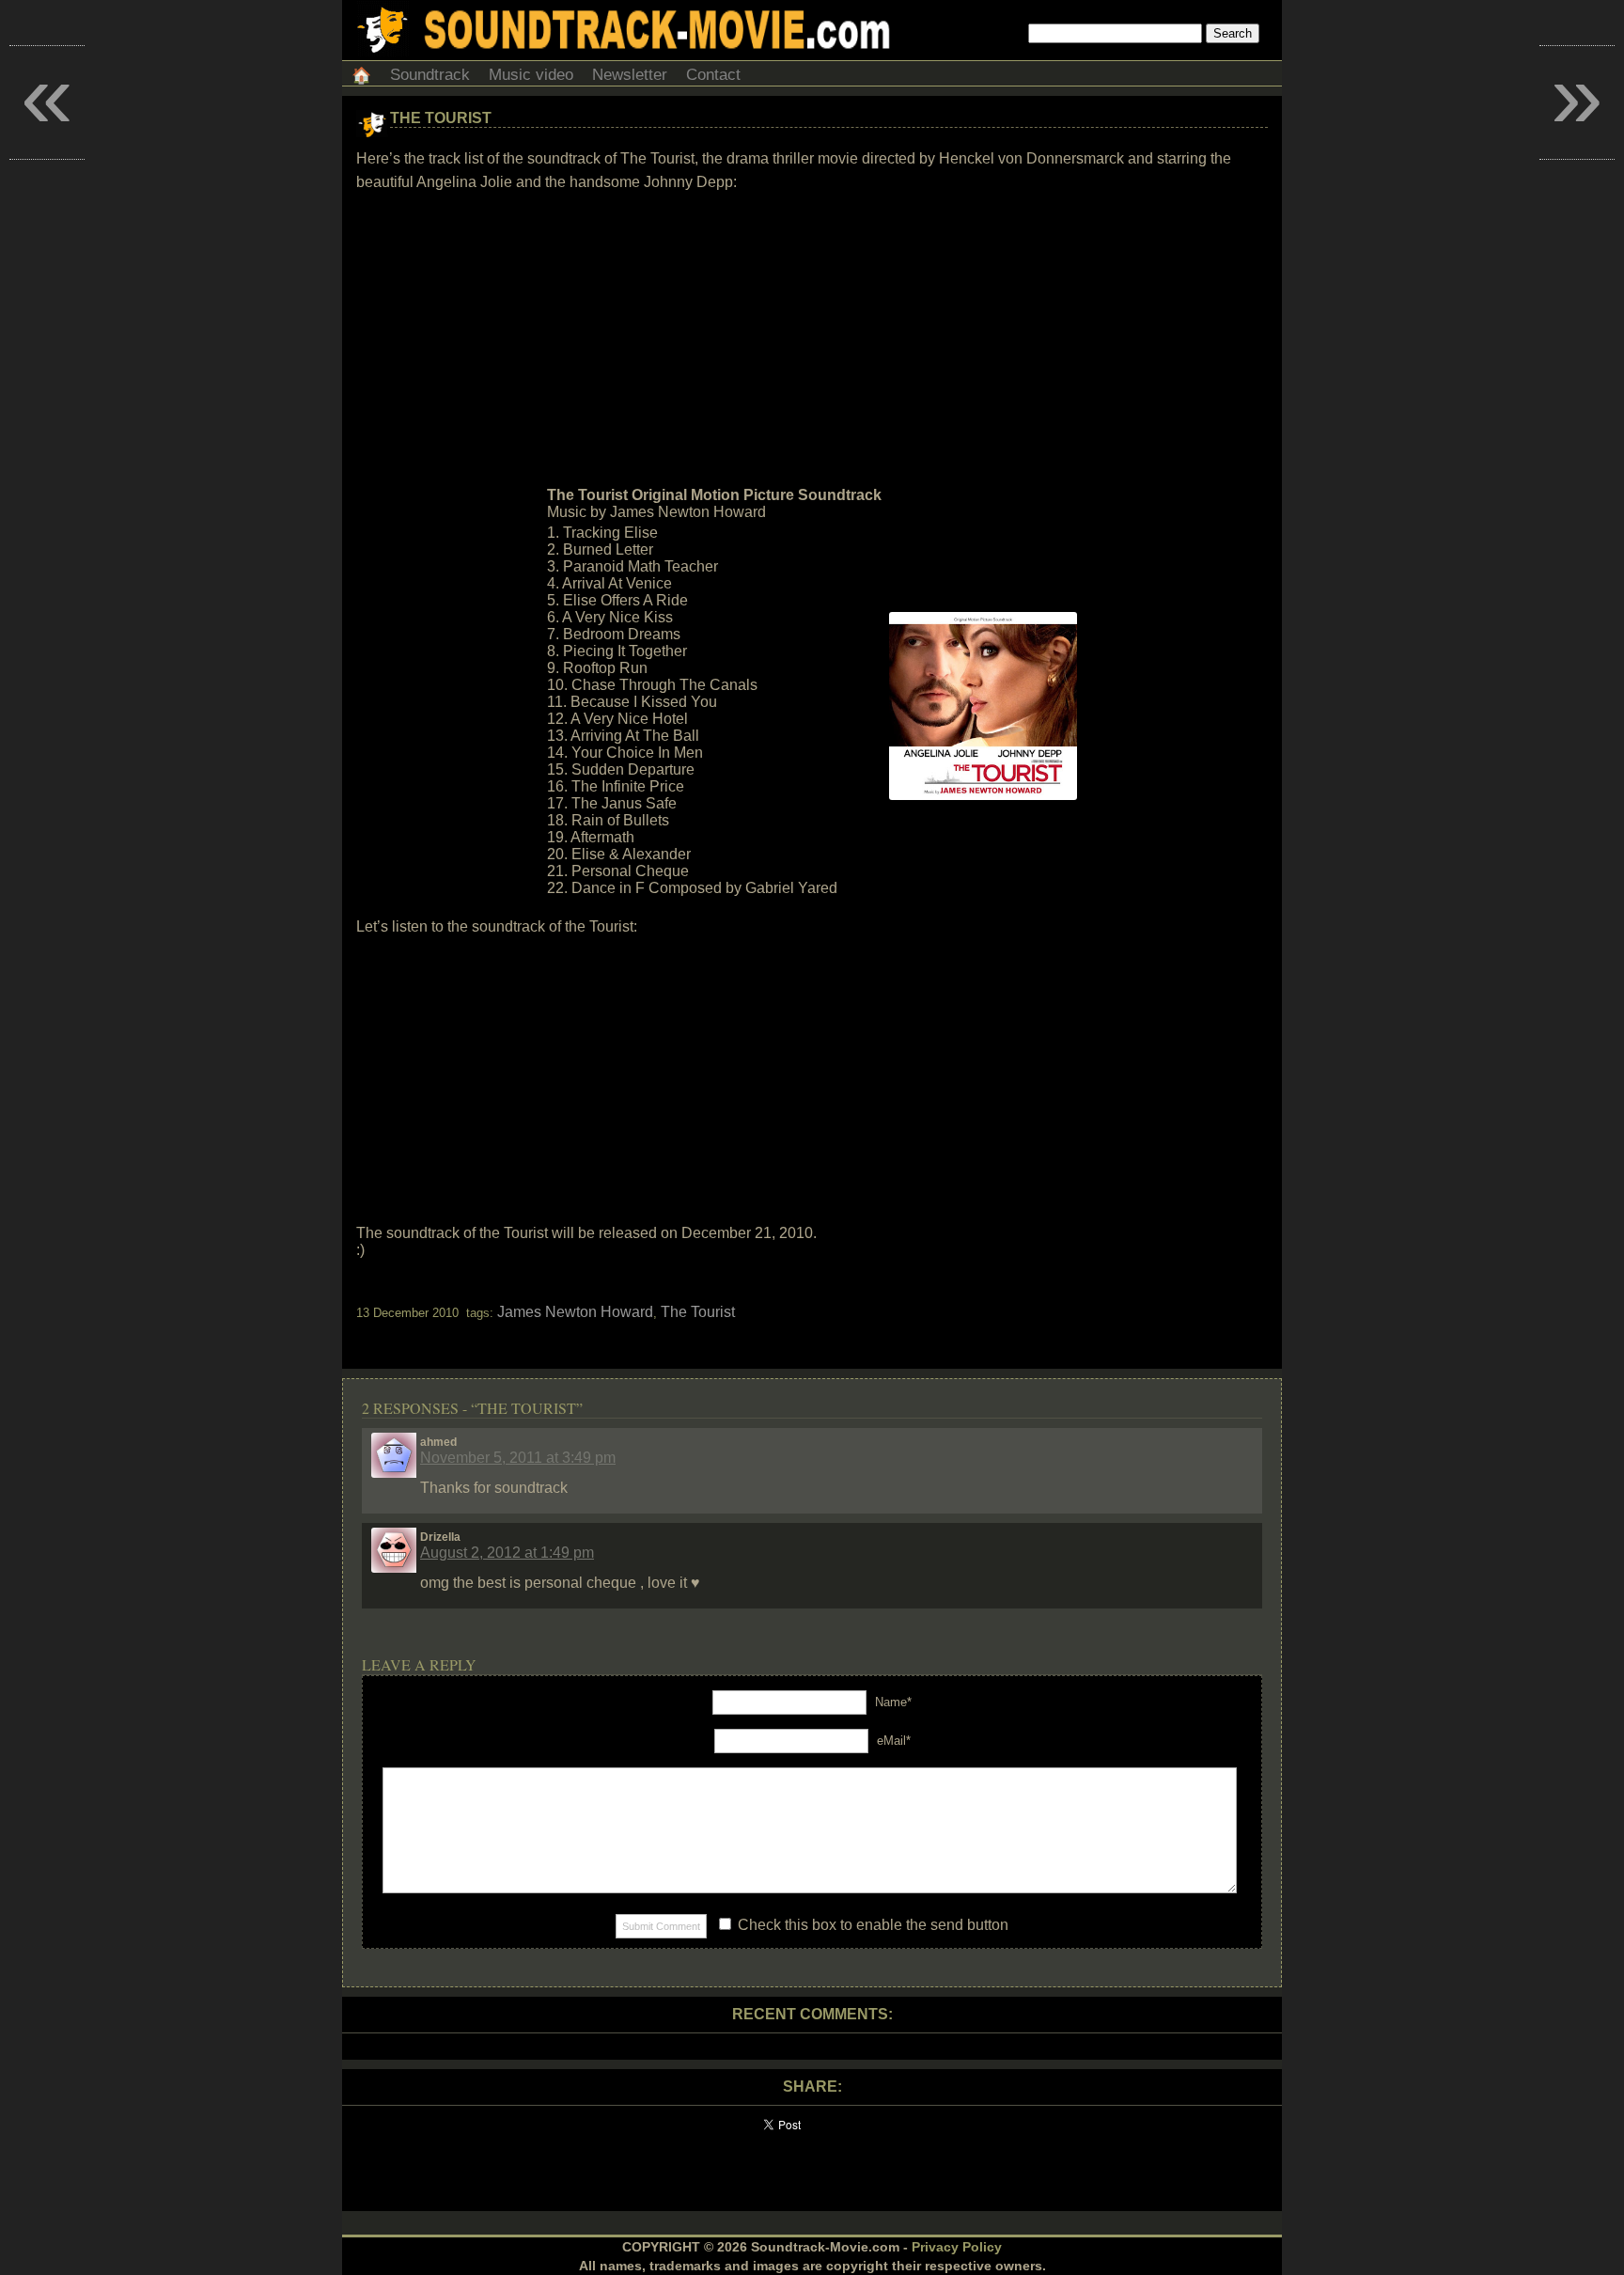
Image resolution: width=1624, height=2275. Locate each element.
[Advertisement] (812, 339)
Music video (531, 75)
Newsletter (630, 75)
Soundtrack (430, 75)
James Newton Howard (575, 1312)
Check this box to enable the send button (871, 1925)
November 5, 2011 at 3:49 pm (518, 1458)
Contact (713, 75)
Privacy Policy (957, 2247)
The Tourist (441, 118)
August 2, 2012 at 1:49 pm (507, 1553)
